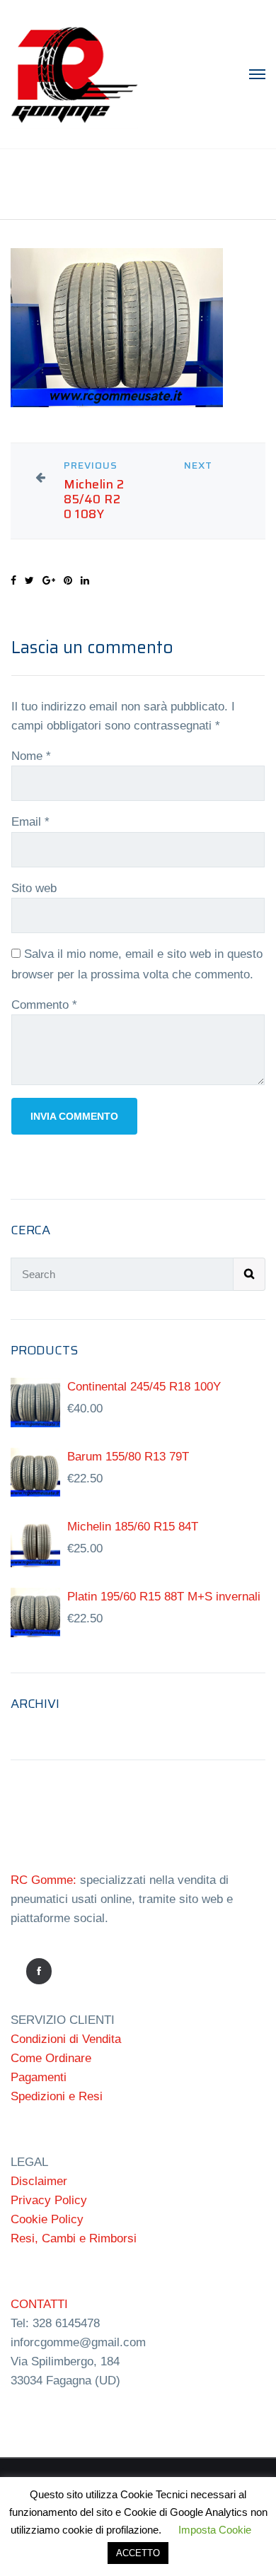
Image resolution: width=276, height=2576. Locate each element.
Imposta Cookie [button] (215, 2530)
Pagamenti (39, 2077)
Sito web (34, 888)
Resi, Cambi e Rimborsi (74, 2238)
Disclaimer (39, 2181)
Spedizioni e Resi (57, 2096)
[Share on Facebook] (13, 580)
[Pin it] (68, 580)
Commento (44, 1005)
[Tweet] (29, 580)
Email (30, 822)
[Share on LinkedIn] (85, 580)
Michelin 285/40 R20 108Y (94, 499)
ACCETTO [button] (138, 2553)
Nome (31, 756)
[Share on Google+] (49, 580)
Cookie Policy (47, 2219)
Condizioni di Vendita (66, 2039)
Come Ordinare (51, 2058)
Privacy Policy (49, 2200)
